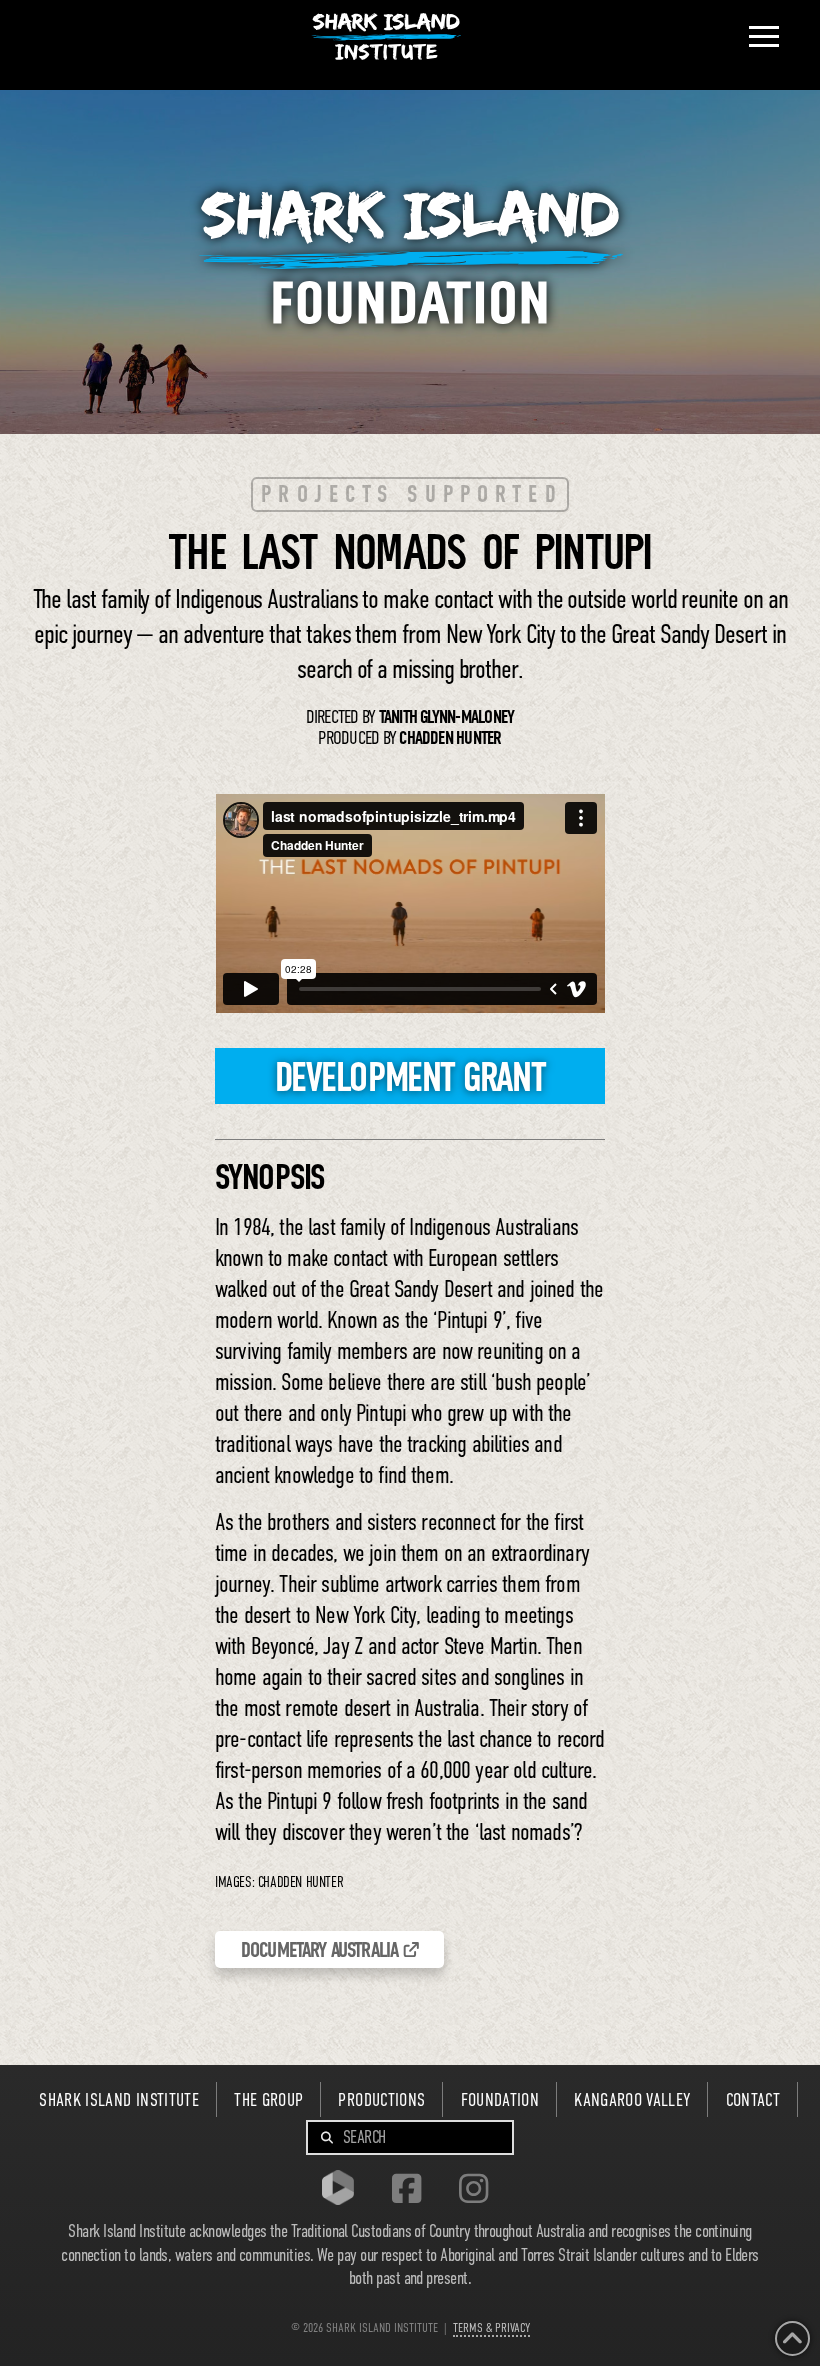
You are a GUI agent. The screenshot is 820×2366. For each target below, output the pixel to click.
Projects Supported (412, 494)
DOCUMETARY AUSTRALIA (319, 1950)
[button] (764, 37)
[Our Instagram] (478, 2190)
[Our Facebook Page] (411, 2190)
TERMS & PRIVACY (491, 2328)
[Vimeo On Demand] (343, 2190)
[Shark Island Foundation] (410, 257)
